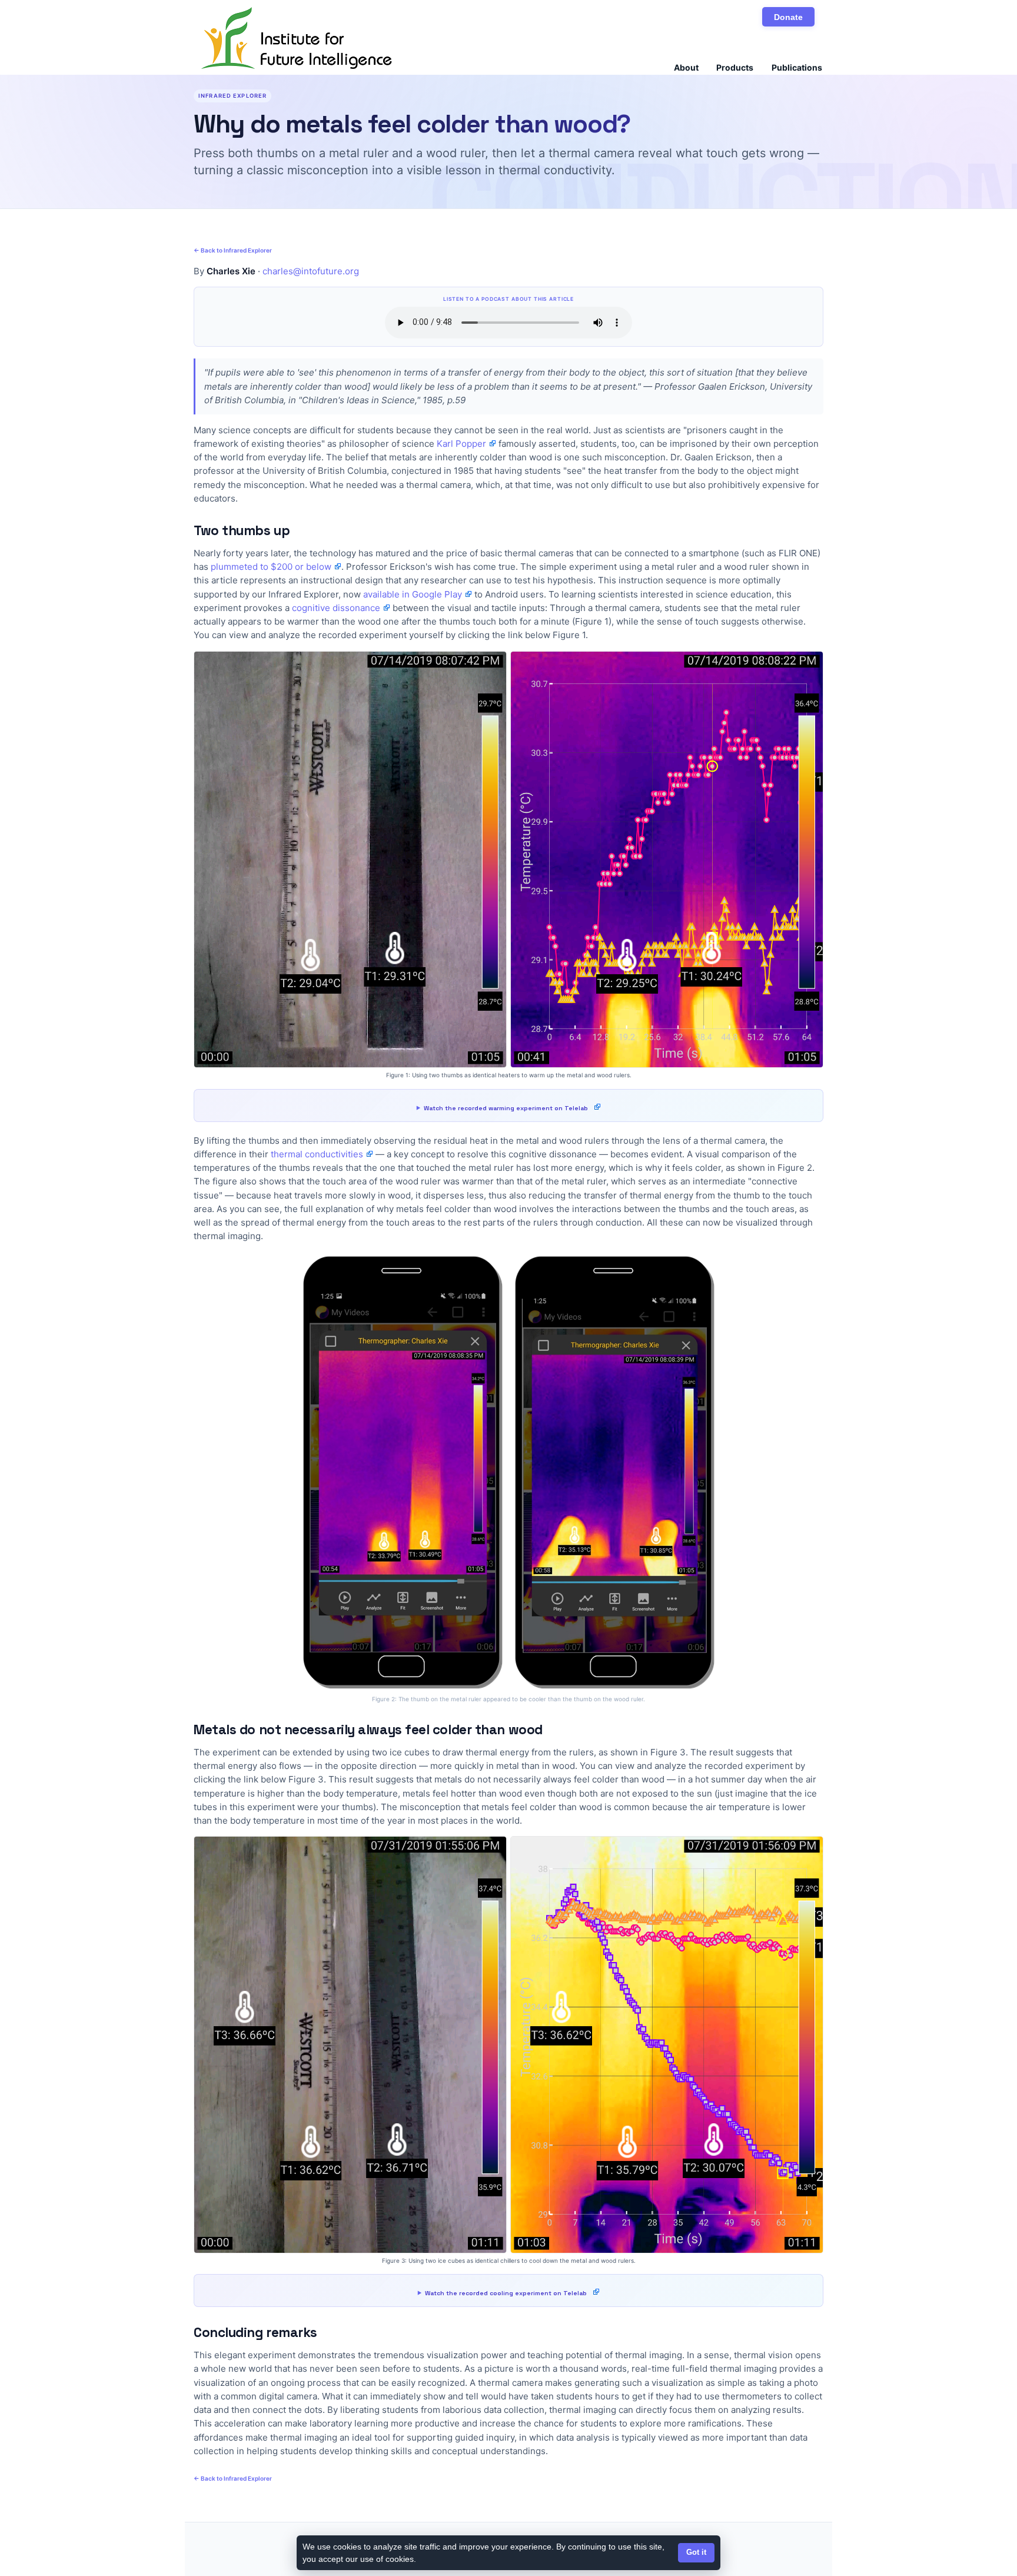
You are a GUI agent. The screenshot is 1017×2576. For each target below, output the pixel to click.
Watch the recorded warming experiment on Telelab (506, 1108)
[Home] (297, 38)
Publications (797, 67)
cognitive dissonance (336, 608)
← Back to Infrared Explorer (233, 250)
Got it (696, 2552)
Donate (788, 17)
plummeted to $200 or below (271, 567)
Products (735, 67)
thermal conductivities (317, 1154)
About (686, 67)
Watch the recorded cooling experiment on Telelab (506, 2293)
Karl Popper (461, 444)
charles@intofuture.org (311, 271)
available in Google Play (413, 594)
